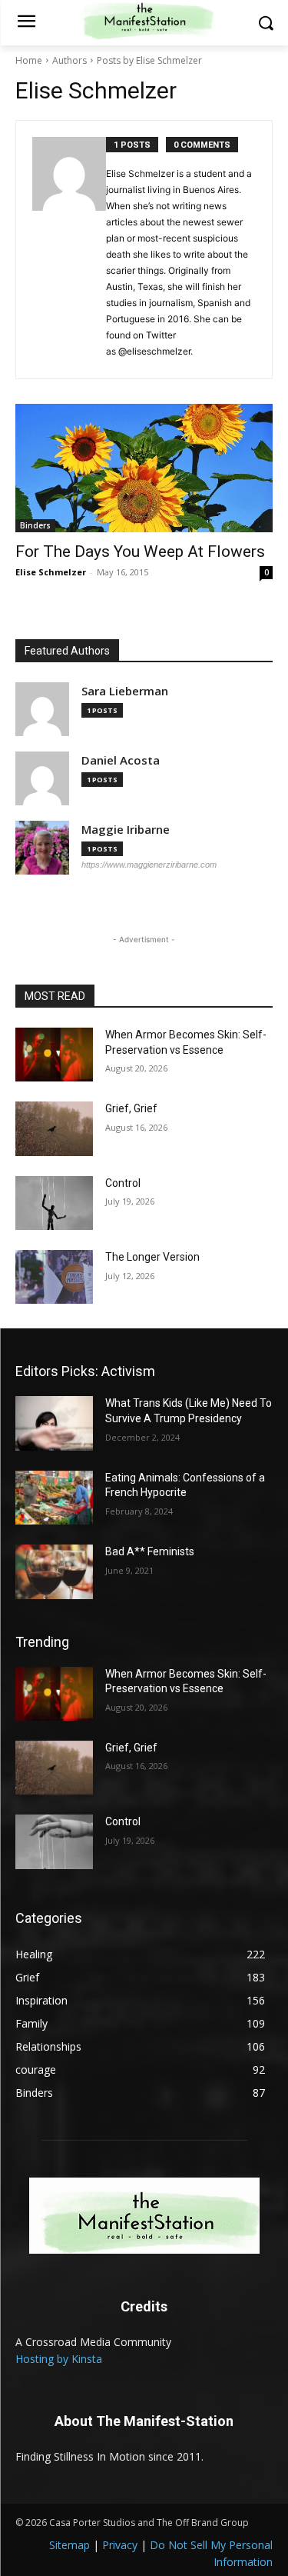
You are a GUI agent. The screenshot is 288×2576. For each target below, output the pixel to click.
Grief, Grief (131, 1108)
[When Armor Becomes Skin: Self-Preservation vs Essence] (54, 1055)
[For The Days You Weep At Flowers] (144, 468)
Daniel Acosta (121, 760)
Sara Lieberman (125, 691)
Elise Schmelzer (51, 572)
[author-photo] (69, 250)
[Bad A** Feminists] (54, 1571)
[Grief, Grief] (54, 1128)
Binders (35, 525)
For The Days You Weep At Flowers (140, 552)
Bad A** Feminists (150, 1551)
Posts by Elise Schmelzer (149, 60)
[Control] (54, 1203)
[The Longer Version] (54, 1277)
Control (123, 1183)
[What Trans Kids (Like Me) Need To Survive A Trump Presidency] (54, 1423)
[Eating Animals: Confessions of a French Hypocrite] (54, 1498)
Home (29, 60)
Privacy (120, 2545)
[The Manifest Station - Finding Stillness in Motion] (144, 2216)
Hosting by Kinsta (59, 2359)
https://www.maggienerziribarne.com (149, 865)
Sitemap (70, 2545)
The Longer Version (152, 1257)
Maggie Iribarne (126, 830)
